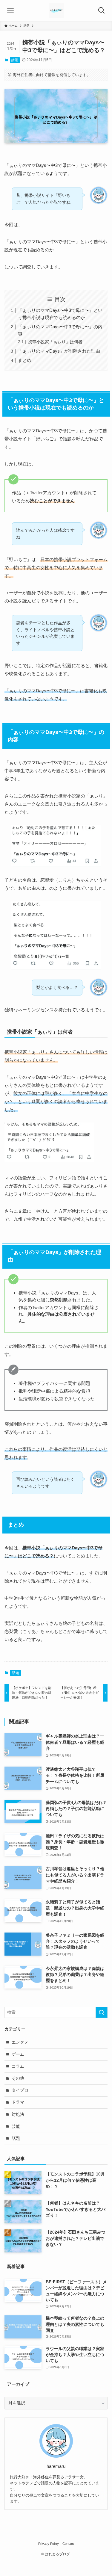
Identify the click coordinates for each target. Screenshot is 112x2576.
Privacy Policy (49, 2544)
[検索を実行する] (102, 2012)
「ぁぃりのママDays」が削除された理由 (59, 351)
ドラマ (18, 2102)
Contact (68, 2544)
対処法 (18, 2115)
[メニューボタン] (10, 10)
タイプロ (20, 2090)
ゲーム (18, 2054)
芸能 (16, 2126)
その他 (18, 2078)
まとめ (25, 360)
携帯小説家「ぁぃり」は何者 (55, 342)
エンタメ (20, 2042)
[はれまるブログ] (56, 10)
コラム (18, 2066)
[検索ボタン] (102, 10)
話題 (15, 60)
